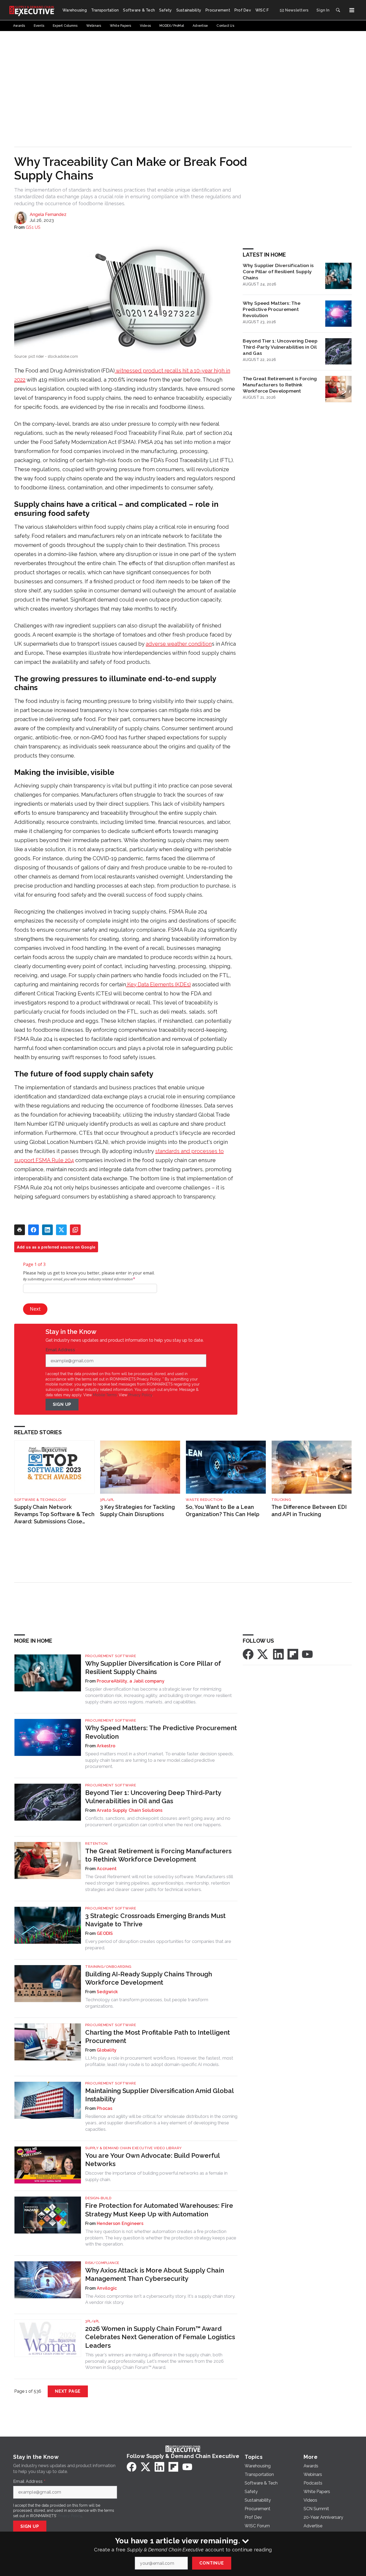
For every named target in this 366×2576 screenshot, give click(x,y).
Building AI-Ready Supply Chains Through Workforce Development (149, 1978)
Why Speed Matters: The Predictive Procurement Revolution (272, 309)
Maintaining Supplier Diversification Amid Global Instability (159, 2095)
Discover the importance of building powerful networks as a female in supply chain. (156, 2176)
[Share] (33, 1230)
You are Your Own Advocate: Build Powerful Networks (152, 2160)
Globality (107, 2050)
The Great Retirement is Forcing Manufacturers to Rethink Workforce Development (280, 385)
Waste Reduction (204, 1500)
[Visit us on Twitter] (263, 1654)
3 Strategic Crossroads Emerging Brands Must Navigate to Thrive (155, 1920)
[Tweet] (61, 1230)
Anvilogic (107, 2288)
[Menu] (352, 10)
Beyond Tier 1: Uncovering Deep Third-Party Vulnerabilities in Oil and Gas (280, 347)
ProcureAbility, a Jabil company (131, 1681)
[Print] (20, 1230)
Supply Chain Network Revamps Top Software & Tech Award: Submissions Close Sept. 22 (54, 1514)
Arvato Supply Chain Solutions (130, 1810)
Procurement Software (111, 1656)
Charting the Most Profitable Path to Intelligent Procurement (158, 2037)
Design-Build (98, 2198)
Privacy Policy (140, 1395)
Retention (96, 1843)
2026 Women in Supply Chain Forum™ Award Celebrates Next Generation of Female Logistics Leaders (160, 2337)
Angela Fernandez (48, 214)
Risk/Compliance (102, 2263)
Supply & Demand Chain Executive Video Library (134, 2148)
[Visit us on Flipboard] (293, 1654)
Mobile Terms (105, 1395)
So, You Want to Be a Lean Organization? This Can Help (223, 1511)
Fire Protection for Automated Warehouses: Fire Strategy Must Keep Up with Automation (159, 2210)
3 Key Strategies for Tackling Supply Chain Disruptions (137, 1511)
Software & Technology (40, 1500)
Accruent (107, 1869)
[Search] (338, 10)
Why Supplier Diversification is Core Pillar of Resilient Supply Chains (278, 271)
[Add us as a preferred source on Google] (75, 1230)
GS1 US (33, 227)
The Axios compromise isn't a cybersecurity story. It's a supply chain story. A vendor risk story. (160, 2299)
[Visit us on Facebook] (248, 1654)
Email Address (62, 1350)
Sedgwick (107, 1992)
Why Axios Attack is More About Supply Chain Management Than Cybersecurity (155, 2274)
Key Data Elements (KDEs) (159, 984)
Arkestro (106, 1746)
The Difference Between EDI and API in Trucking (309, 1511)
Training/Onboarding (108, 1967)
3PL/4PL (107, 1500)
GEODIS (105, 1933)
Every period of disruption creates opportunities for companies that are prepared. (158, 1945)
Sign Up (62, 1404)
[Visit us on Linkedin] (278, 1654)
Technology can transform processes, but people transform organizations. (147, 2003)
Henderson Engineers (120, 2223)
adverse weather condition (179, 644)
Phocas (105, 2108)
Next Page (68, 2391)
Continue (212, 2563)
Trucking (281, 1500)
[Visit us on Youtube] (307, 1654)
